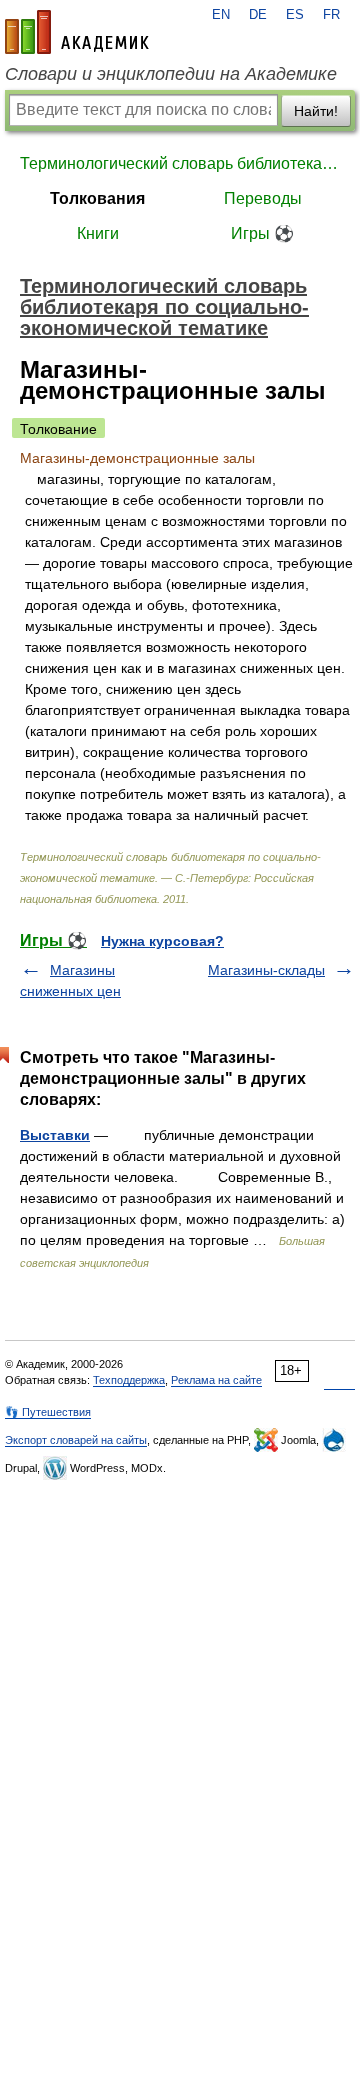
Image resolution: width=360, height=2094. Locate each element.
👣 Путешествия (48, 1412)
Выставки (55, 1135)
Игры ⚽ (262, 233)
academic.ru (77, 32)
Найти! (316, 111)
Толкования (97, 198)
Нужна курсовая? (162, 941)
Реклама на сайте (216, 1380)
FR (331, 15)
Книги (98, 233)
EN (221, 15)
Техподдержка (129, 1380)
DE (258, 15)
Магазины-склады (266, 970)
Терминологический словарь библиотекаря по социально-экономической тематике (180, 163)
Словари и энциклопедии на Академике (171, 74)
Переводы (263, 198)
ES (295, 15)
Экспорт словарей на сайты (76, 1440)
